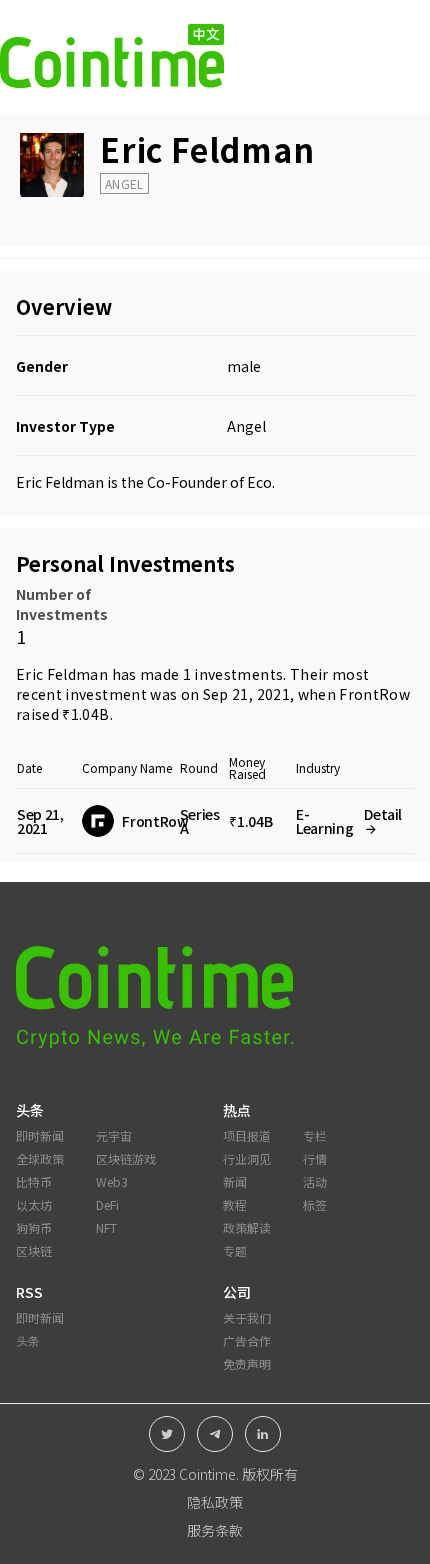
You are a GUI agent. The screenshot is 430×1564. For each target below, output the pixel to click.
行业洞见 (247, 1158)
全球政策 (40, 1158)
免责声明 (247, 1363)
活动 (315, 1181)
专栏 (315, 1135)
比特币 (34, 1181)
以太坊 (34, 1204)
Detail (383, 814)
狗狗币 (34, 1227)
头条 (28, 1340)
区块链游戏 (126, 1158)
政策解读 (247, 1227)
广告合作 (247, 1340)
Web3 (112, 1181)
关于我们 (247, 1317)
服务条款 (215, 1530)
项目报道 (247, 1135)
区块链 (34, 1250)
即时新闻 (40, 1135)
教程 (235, 1204)
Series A (200, 821)
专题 (235, 1250)
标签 (315, 1204)
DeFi (107, 1204)
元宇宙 (114, 1135)
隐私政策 (215, 1502)
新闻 (235, 1181)
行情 (315, 1158)
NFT (106, 1227)
